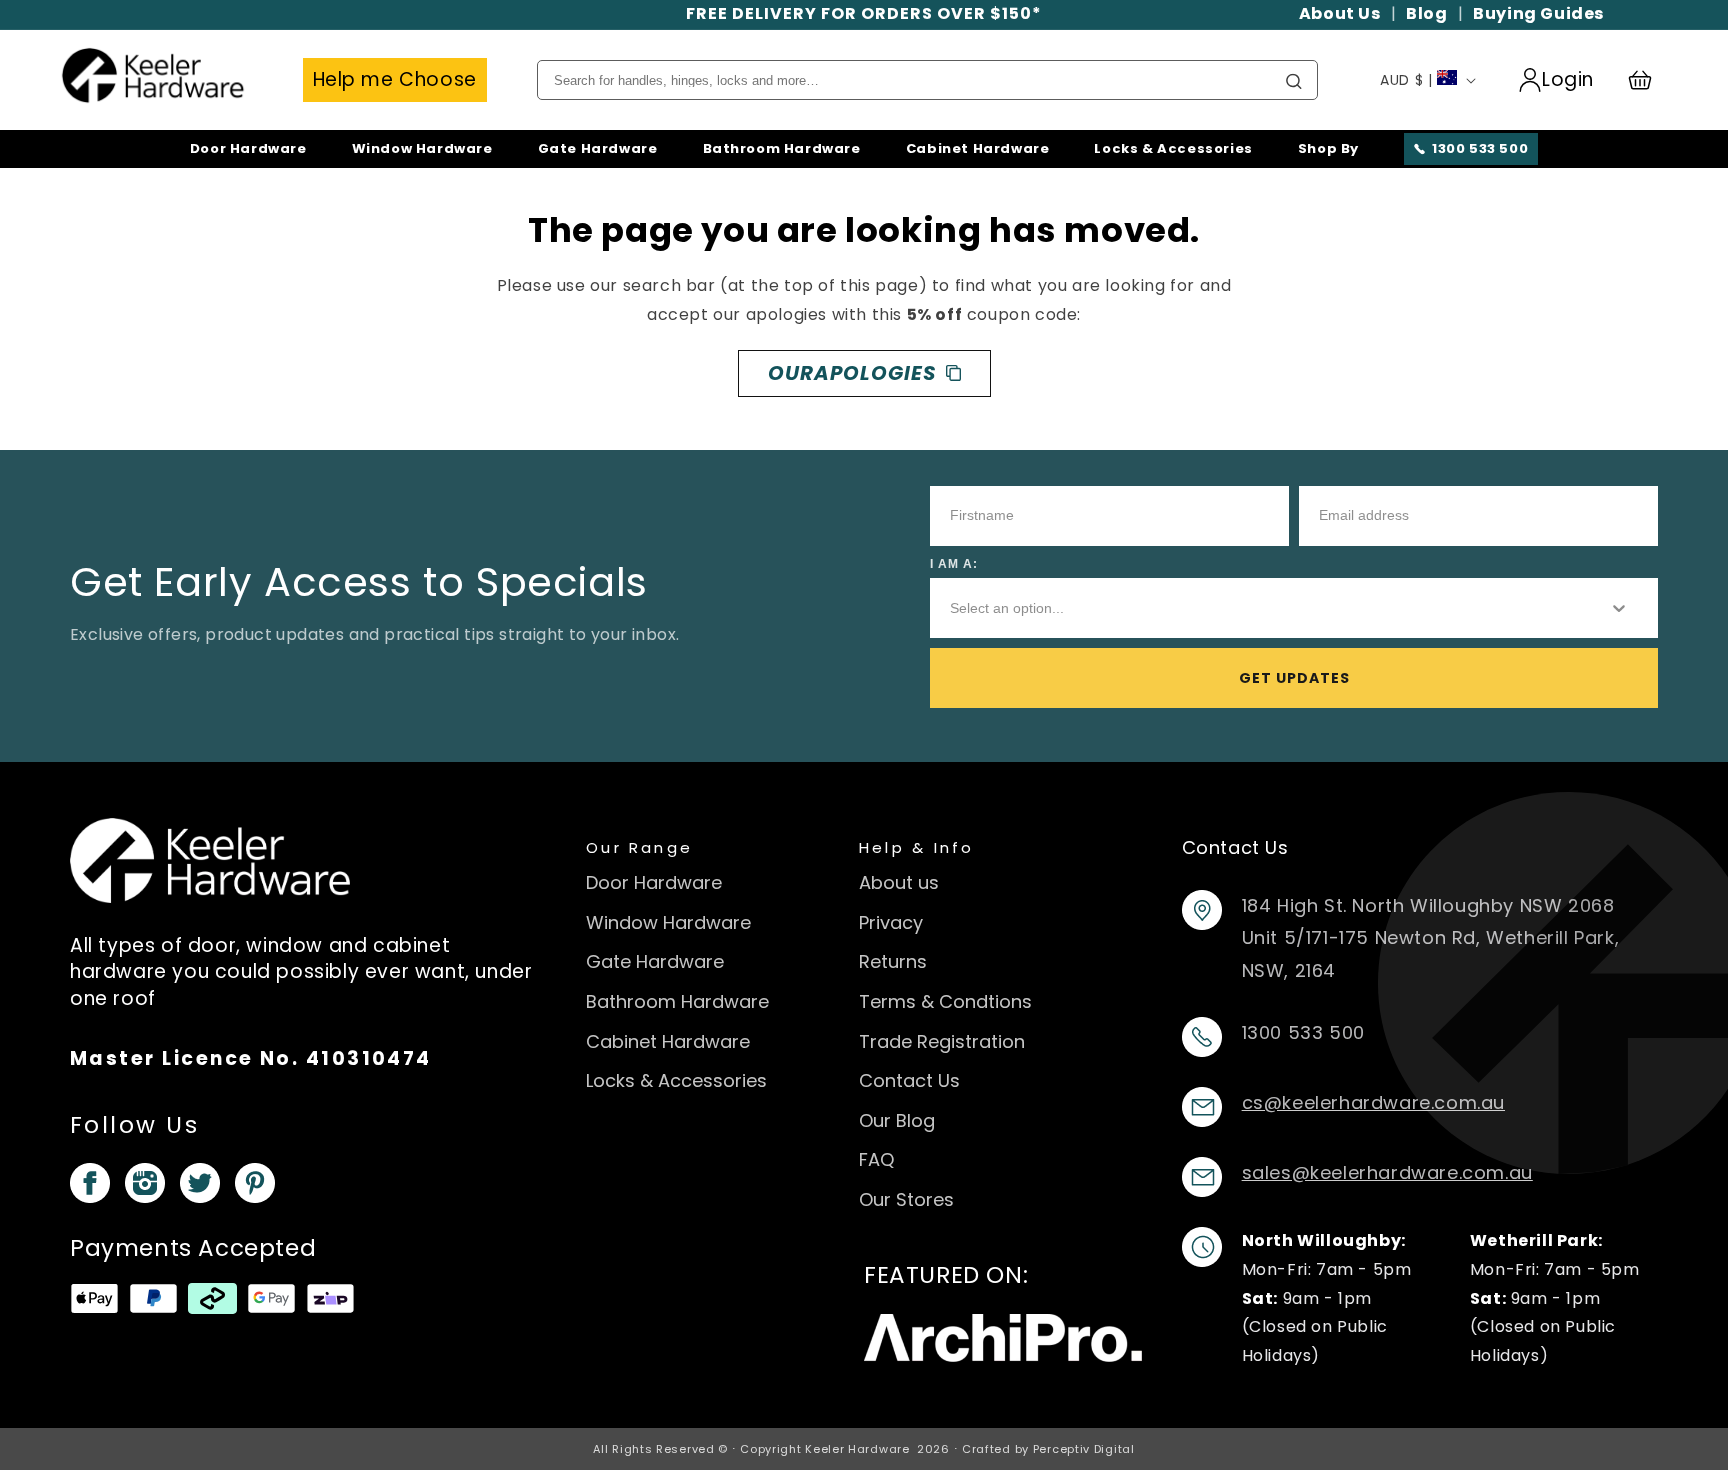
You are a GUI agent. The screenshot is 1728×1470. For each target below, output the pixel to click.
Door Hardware (248, 149)
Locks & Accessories (1173, 149)
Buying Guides (1538, 13)
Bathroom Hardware (782, 149)
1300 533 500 (1480, 148)
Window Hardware (422, 149)
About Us (1340, 13)
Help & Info (917, 847)
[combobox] (1262, 608)
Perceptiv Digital (1084, 1449)
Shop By (1328, 149)
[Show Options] (1619, 608)
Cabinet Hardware (978, 149)
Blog (1426, 13)
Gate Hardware (598, 149)
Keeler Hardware (857, 1449)
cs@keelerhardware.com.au (1373, 1102)
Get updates (1294, 678)
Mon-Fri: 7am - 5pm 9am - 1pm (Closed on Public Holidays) (1327, 1298)
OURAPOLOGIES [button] (852, 373)
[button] (1649, 80)
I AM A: (954, 564)
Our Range (639, 847)
